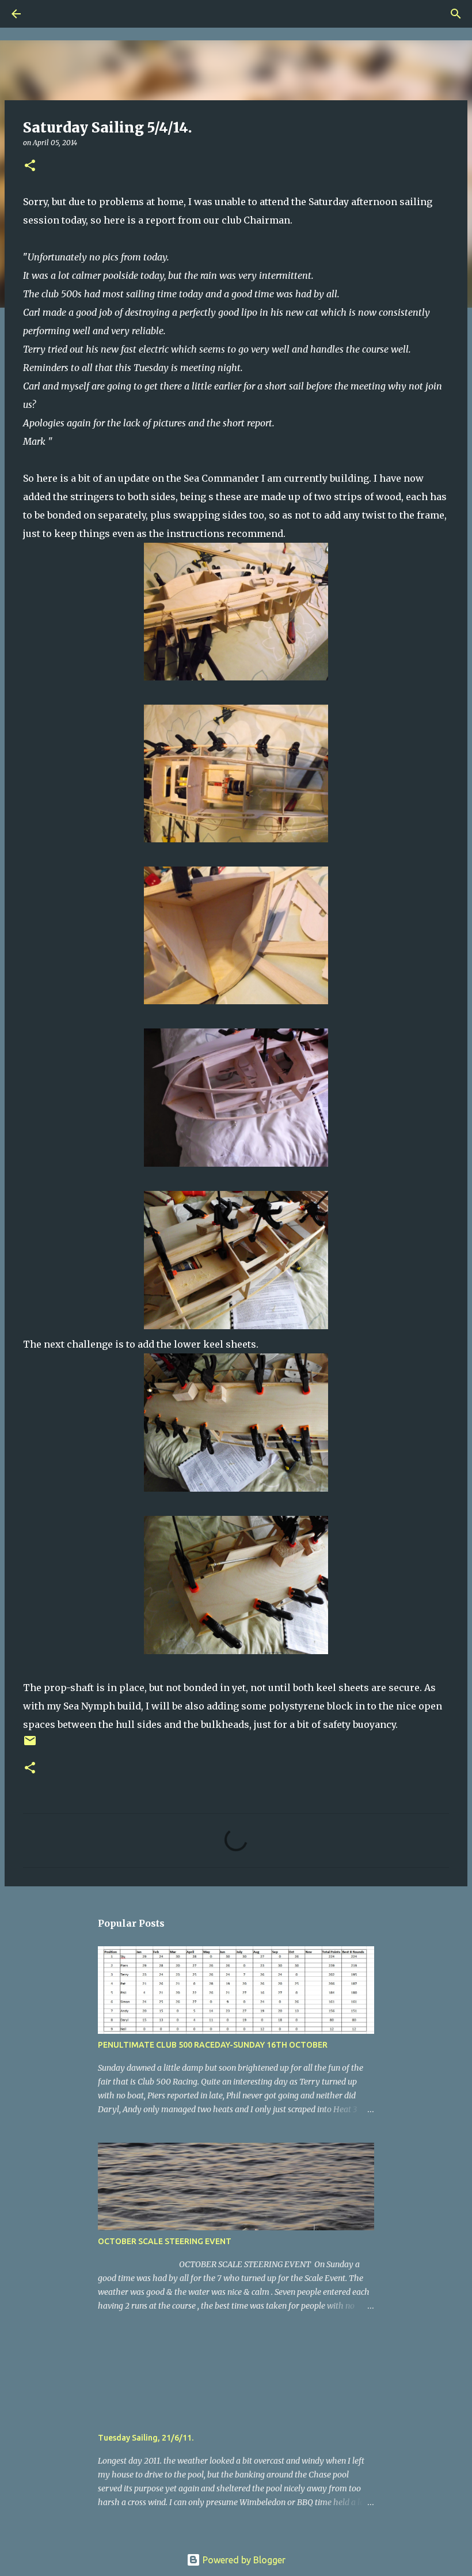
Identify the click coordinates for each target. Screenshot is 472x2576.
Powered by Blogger (243, 2560)
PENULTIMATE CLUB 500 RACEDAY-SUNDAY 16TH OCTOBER (213, 2045)
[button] (30, 166)
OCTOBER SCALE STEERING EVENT (165, 2241)
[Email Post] (30, 1745)
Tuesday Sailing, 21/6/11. (146, 2438)
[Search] (48, 14)
